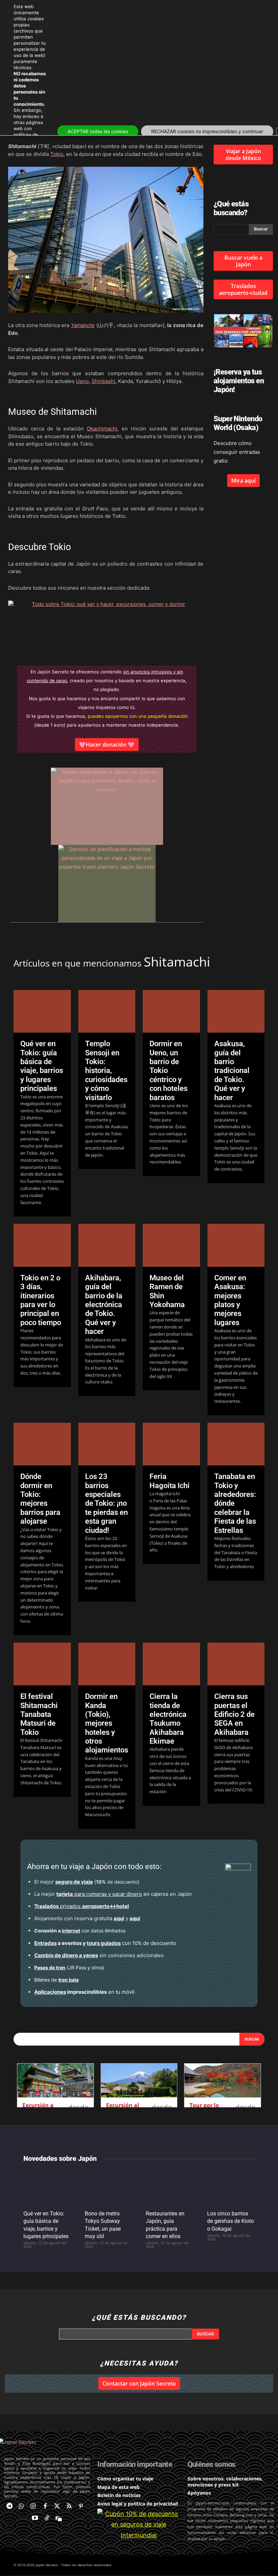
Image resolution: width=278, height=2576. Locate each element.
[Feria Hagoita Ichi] (171, 1444)
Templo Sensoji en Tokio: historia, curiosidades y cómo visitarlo (106, 1070)
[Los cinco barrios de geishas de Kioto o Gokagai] (231, 2187)
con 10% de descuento (105, 1943)
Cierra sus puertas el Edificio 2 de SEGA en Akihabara (234, 1714)
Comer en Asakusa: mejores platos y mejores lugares (230, 1300)
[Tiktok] (47, 2518)
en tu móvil (84, 1992)
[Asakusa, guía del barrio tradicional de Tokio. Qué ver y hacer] (236, 1011)
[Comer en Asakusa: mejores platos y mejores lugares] (236, 1245)
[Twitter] (57, 2506)
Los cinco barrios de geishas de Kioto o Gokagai (231, 2221)
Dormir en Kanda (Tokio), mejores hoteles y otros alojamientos (107, 1723)
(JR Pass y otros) (69, 1968)
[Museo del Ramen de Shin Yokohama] (171, 1245)
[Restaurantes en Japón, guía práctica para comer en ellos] (170, 2187)
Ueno (82, 381)
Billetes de (56, 1980)
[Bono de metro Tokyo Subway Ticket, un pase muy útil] (109, 2187)
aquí (119, 1918)
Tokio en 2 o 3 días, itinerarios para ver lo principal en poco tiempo (41, 1300)
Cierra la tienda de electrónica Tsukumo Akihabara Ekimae (168, 1719)
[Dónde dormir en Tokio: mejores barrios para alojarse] (42, 1444)
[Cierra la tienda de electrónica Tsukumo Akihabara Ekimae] (171, 1664)
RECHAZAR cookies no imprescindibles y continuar (207, 131)
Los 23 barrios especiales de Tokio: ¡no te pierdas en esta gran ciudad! (106, 1503)
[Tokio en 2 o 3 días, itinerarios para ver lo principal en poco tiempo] (42, 1245)
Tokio (57, 154)
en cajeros (112, 1894)
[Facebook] (45, 2506)
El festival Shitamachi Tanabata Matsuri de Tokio (39, 1714)
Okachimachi (102, 429)
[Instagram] (33, 2506)
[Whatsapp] (21, 2506)
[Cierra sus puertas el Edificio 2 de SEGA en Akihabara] (236, 1664)
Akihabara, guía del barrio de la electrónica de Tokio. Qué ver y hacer (104, 1305)
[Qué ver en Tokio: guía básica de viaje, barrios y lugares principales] (42, 1011)
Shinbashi (103, 381)
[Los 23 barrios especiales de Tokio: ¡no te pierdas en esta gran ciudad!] (107, 1444)
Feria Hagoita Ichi (170, 1481)
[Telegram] (9, 2506)
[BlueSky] (59, 2518)
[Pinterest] (81, 2506)
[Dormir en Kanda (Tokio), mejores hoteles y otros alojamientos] (107, 1664)
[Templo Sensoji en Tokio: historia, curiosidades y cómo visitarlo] (107, 1011)
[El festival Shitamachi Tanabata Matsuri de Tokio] (42, 1664)
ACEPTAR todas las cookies (98, 131)
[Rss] (69, 2506)
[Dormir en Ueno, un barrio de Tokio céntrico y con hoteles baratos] (171, 1011)
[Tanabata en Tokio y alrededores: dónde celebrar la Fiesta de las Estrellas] (236, 1444)
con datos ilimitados (80, 1931)
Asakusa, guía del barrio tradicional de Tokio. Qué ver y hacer (232, 1070)
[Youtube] (35, 2518)
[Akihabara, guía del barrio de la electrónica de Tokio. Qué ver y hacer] (107, 1245)
